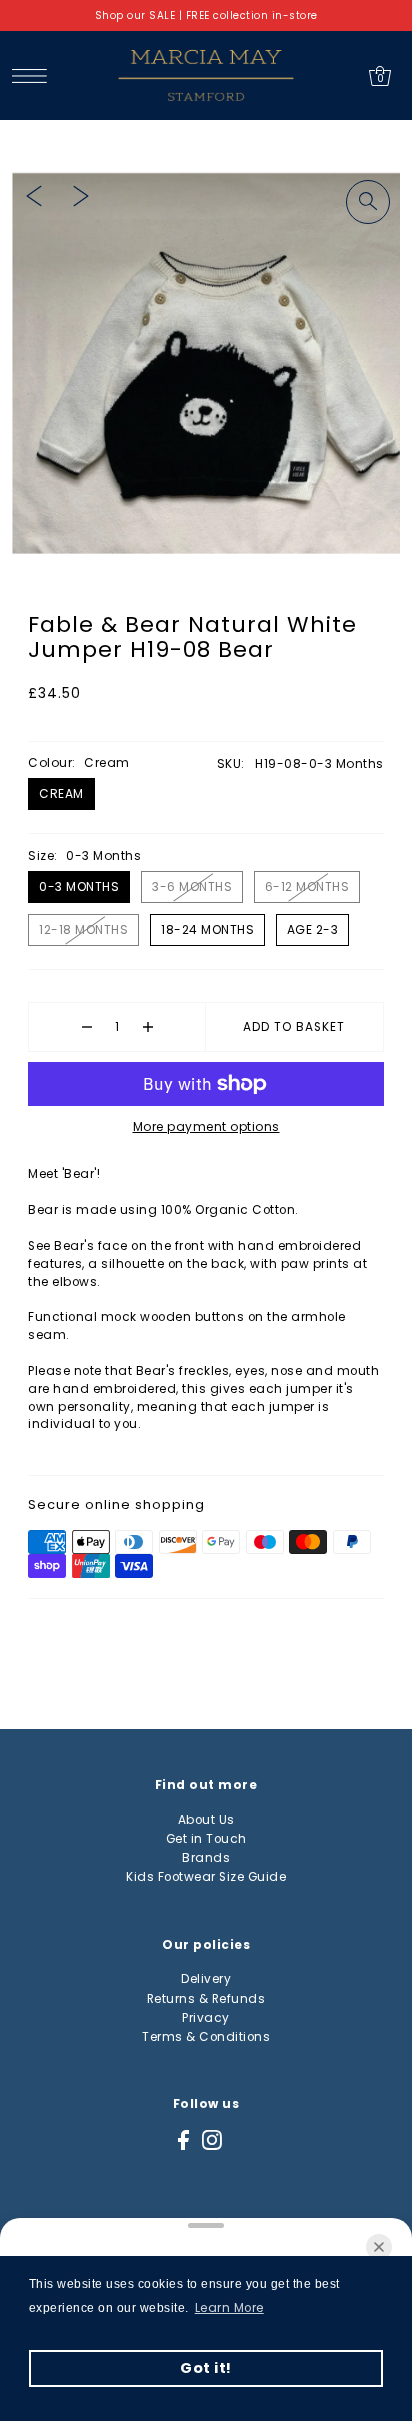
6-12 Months (307, 886)
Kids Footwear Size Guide (206, 1877)
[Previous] (34, 196)
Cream (61, 793)
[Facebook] (183, 2140)
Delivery (206, 1979)
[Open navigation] (34, 75)
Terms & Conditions (206, 2037)
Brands (206, 1858)
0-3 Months (79, 886)
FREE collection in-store (252, 15)
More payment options (206, 1126)
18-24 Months (207, 929)
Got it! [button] (206, 2368)
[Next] (81, 196)
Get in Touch (206, 1839)
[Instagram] (212, 2140)
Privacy (206, 2018)
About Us (206, 1820)
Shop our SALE (135, 15)
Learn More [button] (229, 2308)
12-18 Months (83, 929)
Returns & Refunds (206, 1999)
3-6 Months (192, 886)
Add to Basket (294, 1027)
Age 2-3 (313, 929)
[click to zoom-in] (368, 202)
